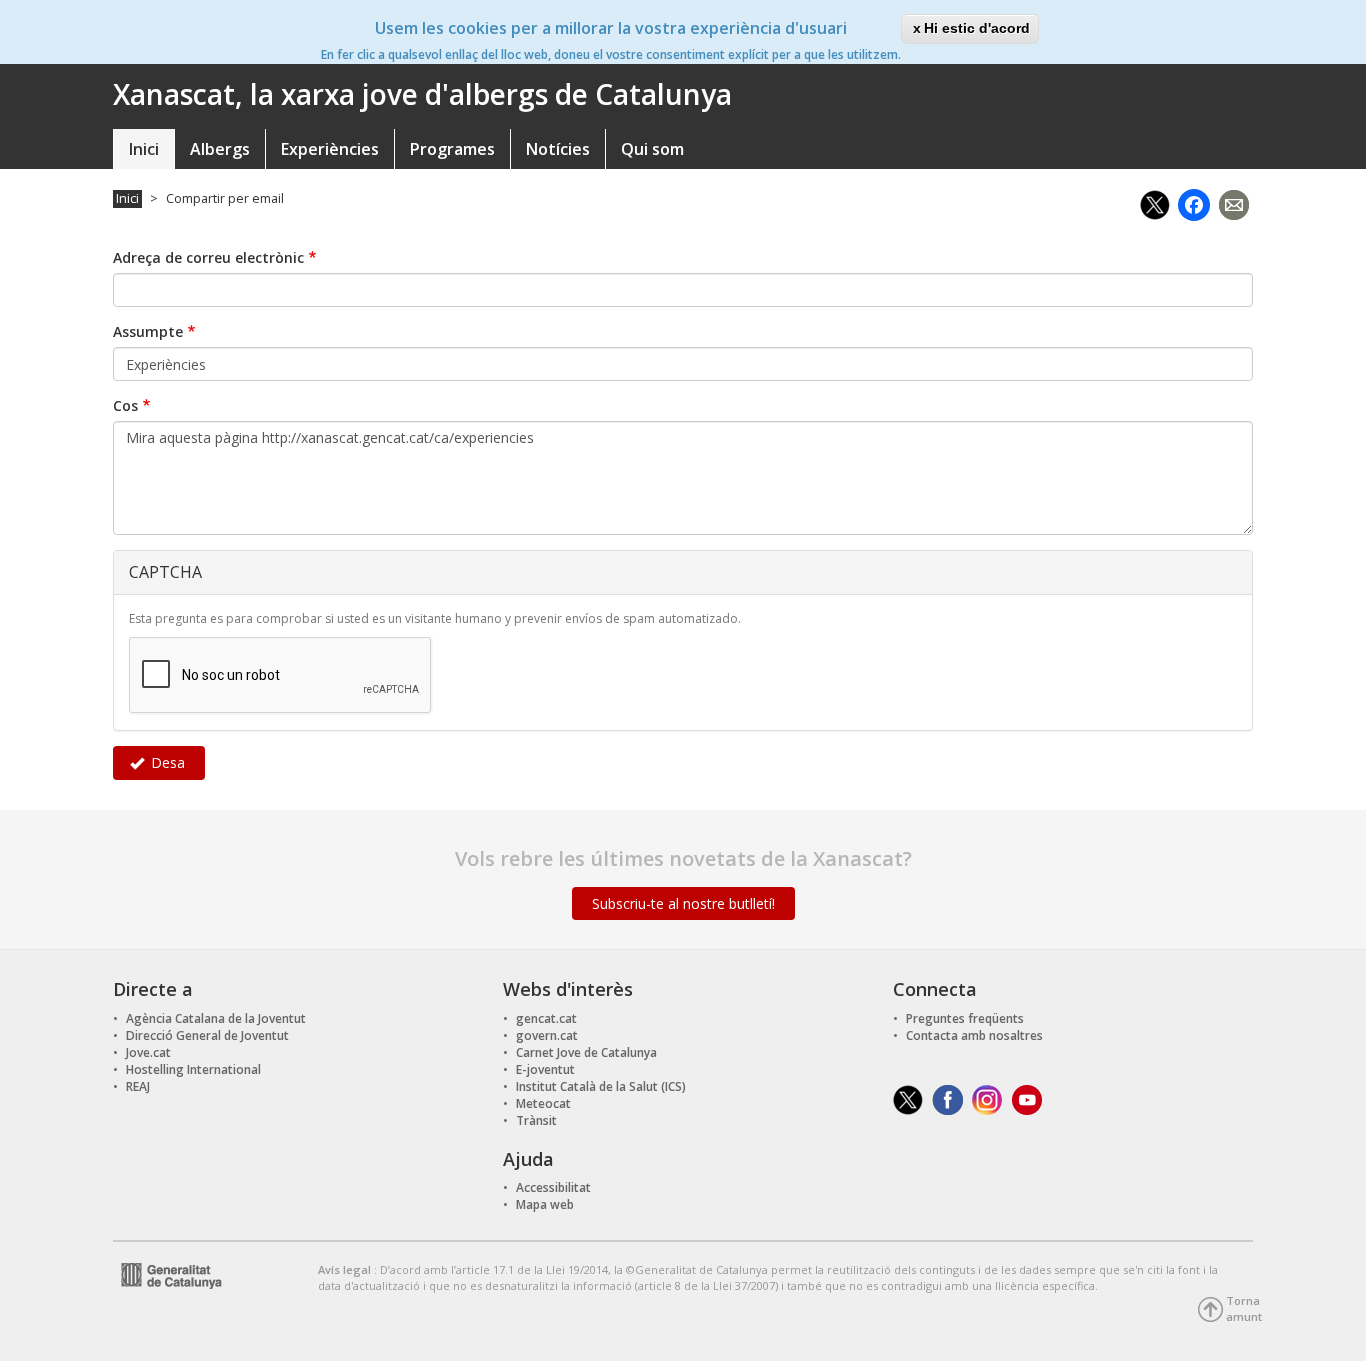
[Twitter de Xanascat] (908, 1098)
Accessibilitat (553, 1187)
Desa (166, 762)
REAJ (138, 1086)
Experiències (330, 149)
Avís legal (346, 1269)
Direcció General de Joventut (207, 1035)
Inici (144, 149)
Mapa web (545, 1204)
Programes (452, 149)
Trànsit (536, 1120)
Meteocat (543, 1103)
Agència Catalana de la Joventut (216, 1018)
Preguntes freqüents (965, 1018)
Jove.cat (148, 1052)
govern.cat (547, 1035)
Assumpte (148, 331)
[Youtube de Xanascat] (1027, 1098)
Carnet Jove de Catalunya (586, 1052)
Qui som (652, 149)
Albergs (220, 149)
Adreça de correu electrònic (208, 257)
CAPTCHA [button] (165, 572)
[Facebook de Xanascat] (947, 1098)
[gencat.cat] (167, 1273)
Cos (125, 405)
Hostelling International (193, 1069)
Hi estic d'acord (977, 28)
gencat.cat (546, 1018)
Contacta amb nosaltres (974, 1035)
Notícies (558, 149)
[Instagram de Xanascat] (987, 1098)
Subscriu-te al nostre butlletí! (683, 903)
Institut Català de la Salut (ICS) (601, 1086)
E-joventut (545, 1069)
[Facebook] (1194, 202)
